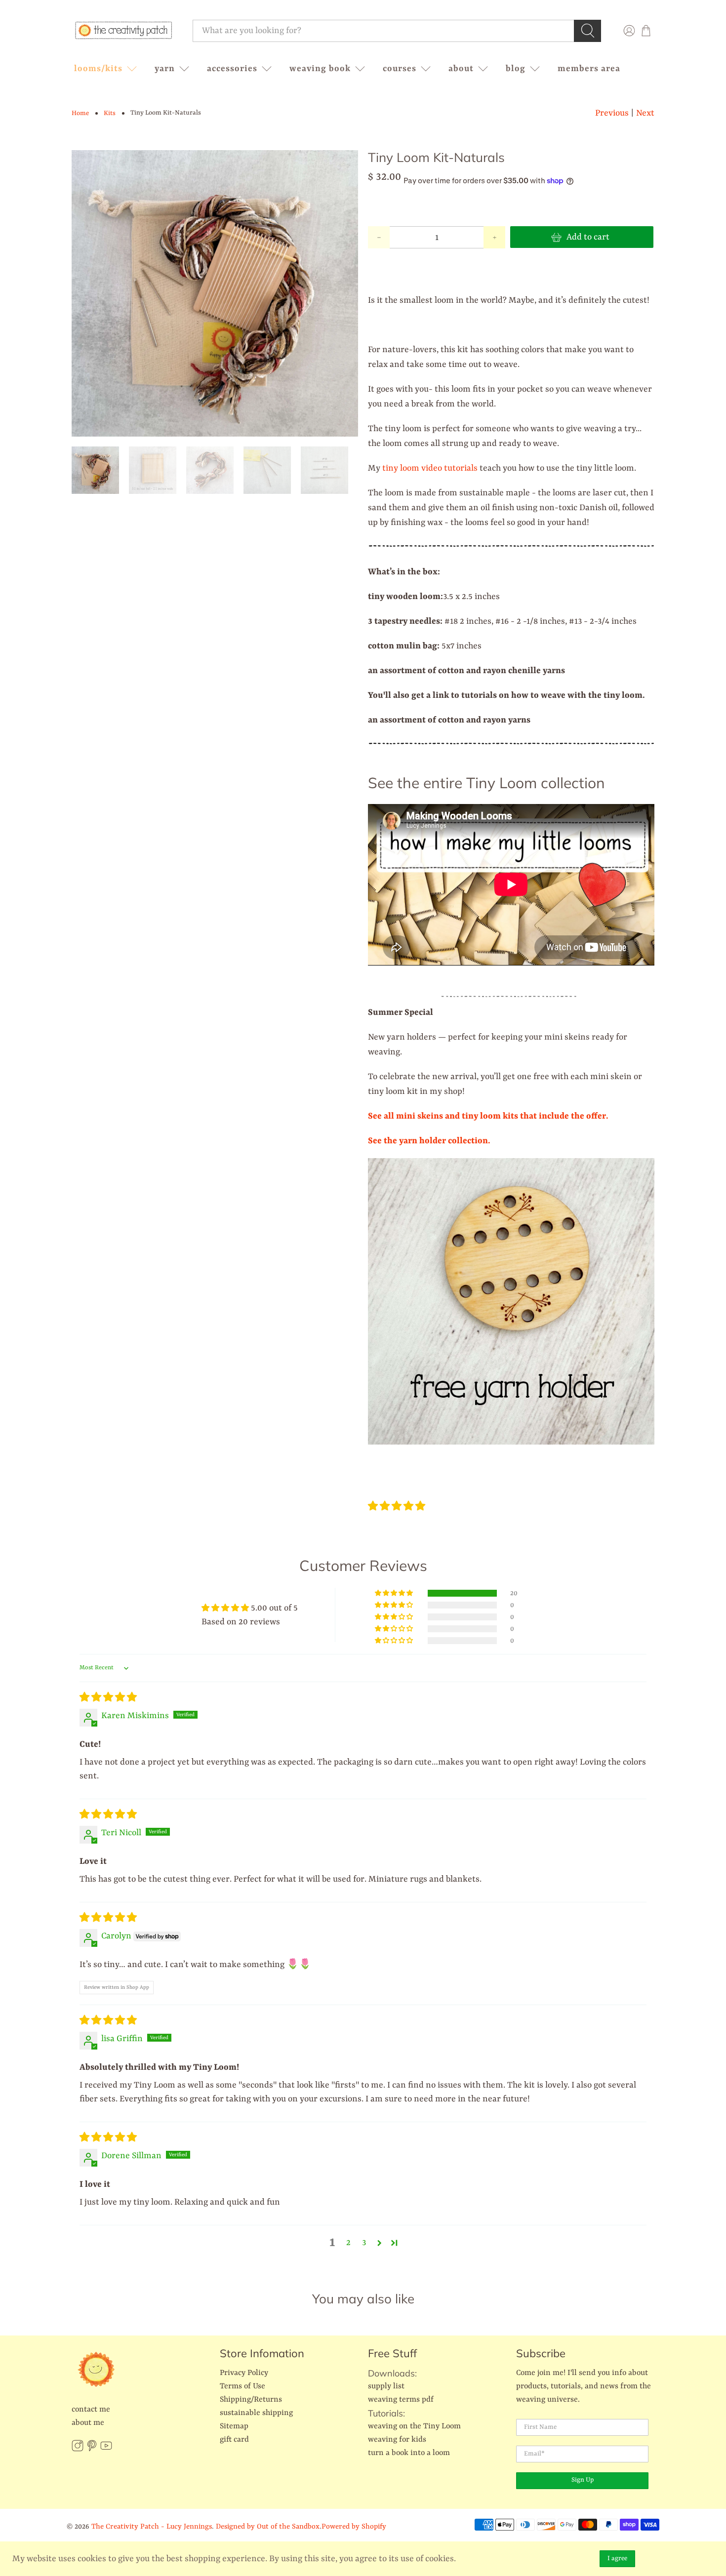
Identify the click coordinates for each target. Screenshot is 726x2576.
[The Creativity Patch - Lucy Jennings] (123, 31)
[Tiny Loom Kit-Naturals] (215, 293)
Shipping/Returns (251, 2400)
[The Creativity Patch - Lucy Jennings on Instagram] (78, 2450)
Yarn (165, 69)
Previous (612, 113)
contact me (91, 2410)
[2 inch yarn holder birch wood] (511, 1442)
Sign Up (583, 2480)
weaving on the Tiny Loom (414, 2426)
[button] (397, 1507)
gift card (234, 2440)
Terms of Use (242, 2386)
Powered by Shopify (354, 2527)
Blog (516, 69)
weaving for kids (397, 2440)
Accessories (232, 69)
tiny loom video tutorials (430, 468)
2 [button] (348, 2243)
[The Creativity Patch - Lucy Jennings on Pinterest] (92, 2450)
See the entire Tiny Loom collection (486, 783)
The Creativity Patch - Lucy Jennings (152, 2527)
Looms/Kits (98, 69)
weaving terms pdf (401, 2400)
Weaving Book (320, 69)
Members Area (589, 69)
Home (80, 113)
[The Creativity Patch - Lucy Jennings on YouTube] (106, 2450)
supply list (386, 2386)
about (461, 69)
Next (645, 113)
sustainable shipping (256, 2413)
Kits (110, 113)
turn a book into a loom (409, 2453)
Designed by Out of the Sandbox (268, 2527)
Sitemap (234, 2426)
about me (88, 2423)
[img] (108, 1698)
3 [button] (364, 2243)
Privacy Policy (244, 2373)
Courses (400, 69)
